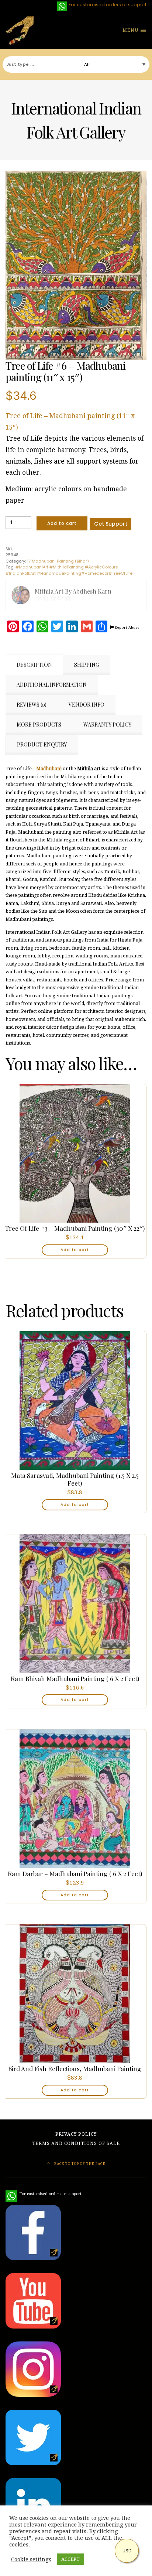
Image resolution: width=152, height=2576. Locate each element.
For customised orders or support (44, 2194)
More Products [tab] (39, 725)
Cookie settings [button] (31, 2559)
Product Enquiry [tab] (42, 744)
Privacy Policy (76, 2134)
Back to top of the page (79, 2164)
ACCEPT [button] (70, 2559)
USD (127, 2551)
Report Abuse (127, 627)
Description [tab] (34, 665)
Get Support (111, 524)
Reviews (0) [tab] (32, 705)
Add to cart (62, 523)
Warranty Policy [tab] (107, 725)
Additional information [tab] (52, 685)
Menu (131, 30)
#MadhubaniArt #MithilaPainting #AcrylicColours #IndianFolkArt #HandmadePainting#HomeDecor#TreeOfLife (69, 570)
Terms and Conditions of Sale (76, 2143)
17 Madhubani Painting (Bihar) (58, 561)
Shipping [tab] (87, 665)
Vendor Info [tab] (87, 705)
